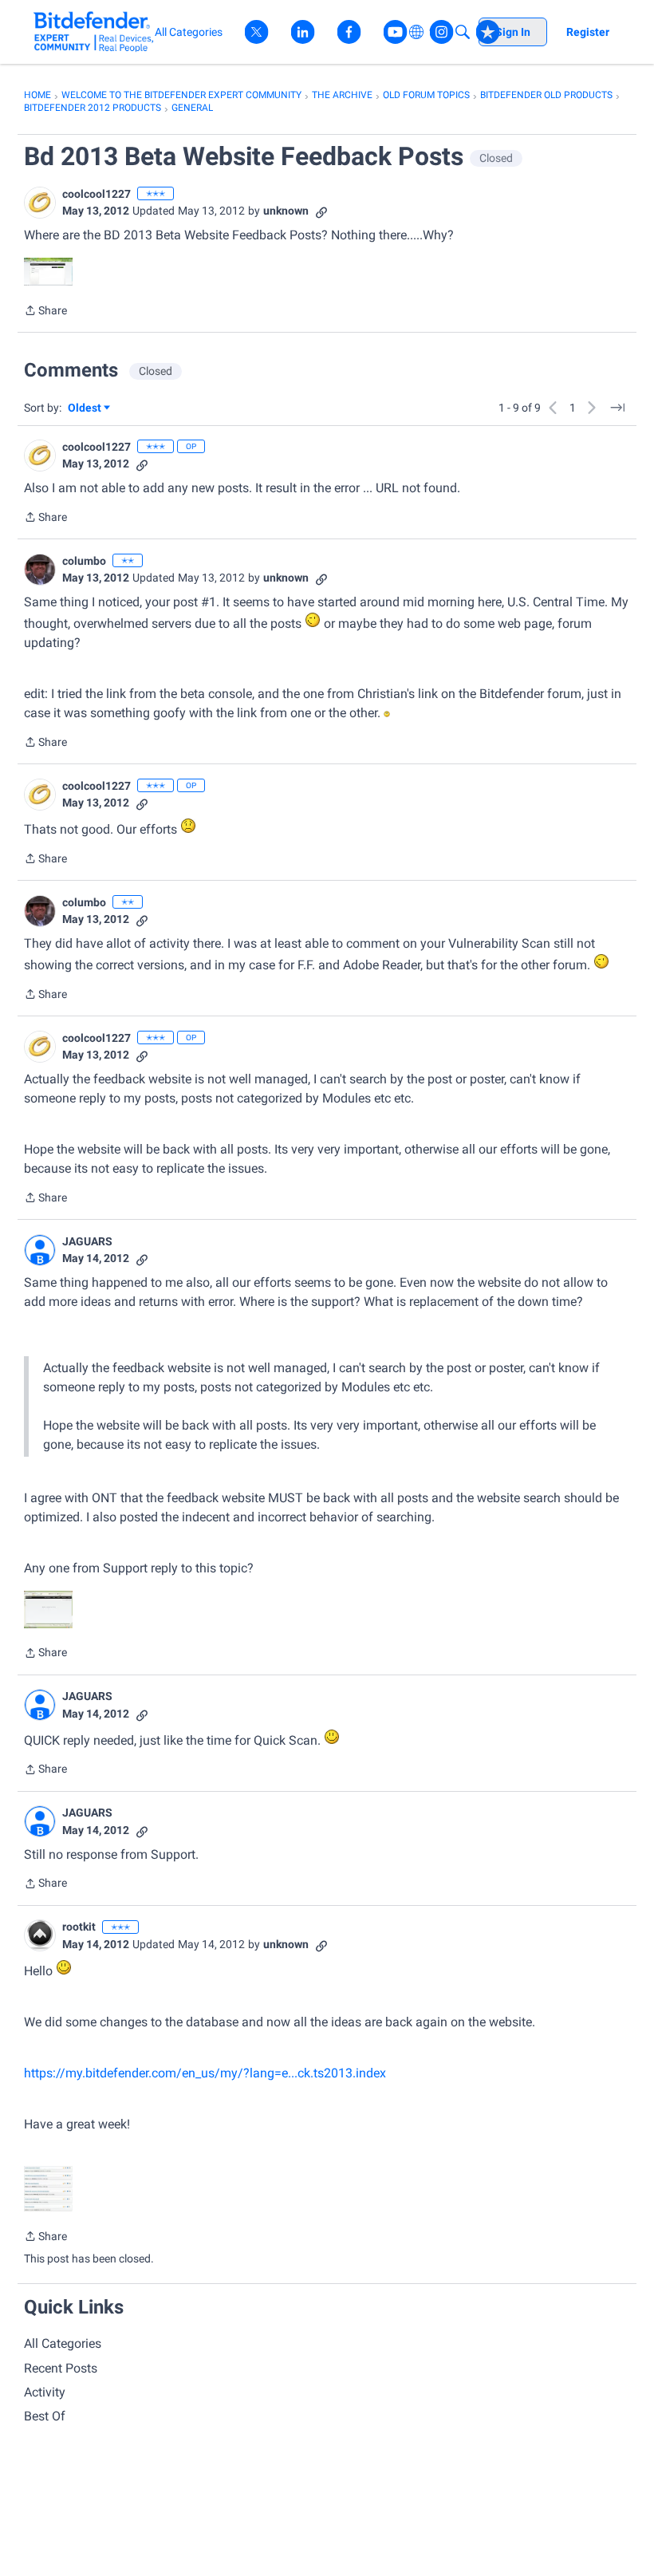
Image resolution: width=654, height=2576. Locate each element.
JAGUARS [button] (87, 1241)
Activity (45, 2392)
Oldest (85, 409)
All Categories (63, 2343)
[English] (94, 32)
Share (45, 312)
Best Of (45, 2416)
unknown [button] (286, 211)
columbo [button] (84, 561)
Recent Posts (61, 2368)
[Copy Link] (321, 211)
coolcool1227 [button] (97, 194)
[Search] (463, 32)
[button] (40, 203)
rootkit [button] (79, 1927)
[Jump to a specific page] (617, 408)
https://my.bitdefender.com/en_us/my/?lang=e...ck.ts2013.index (205, 2073)
